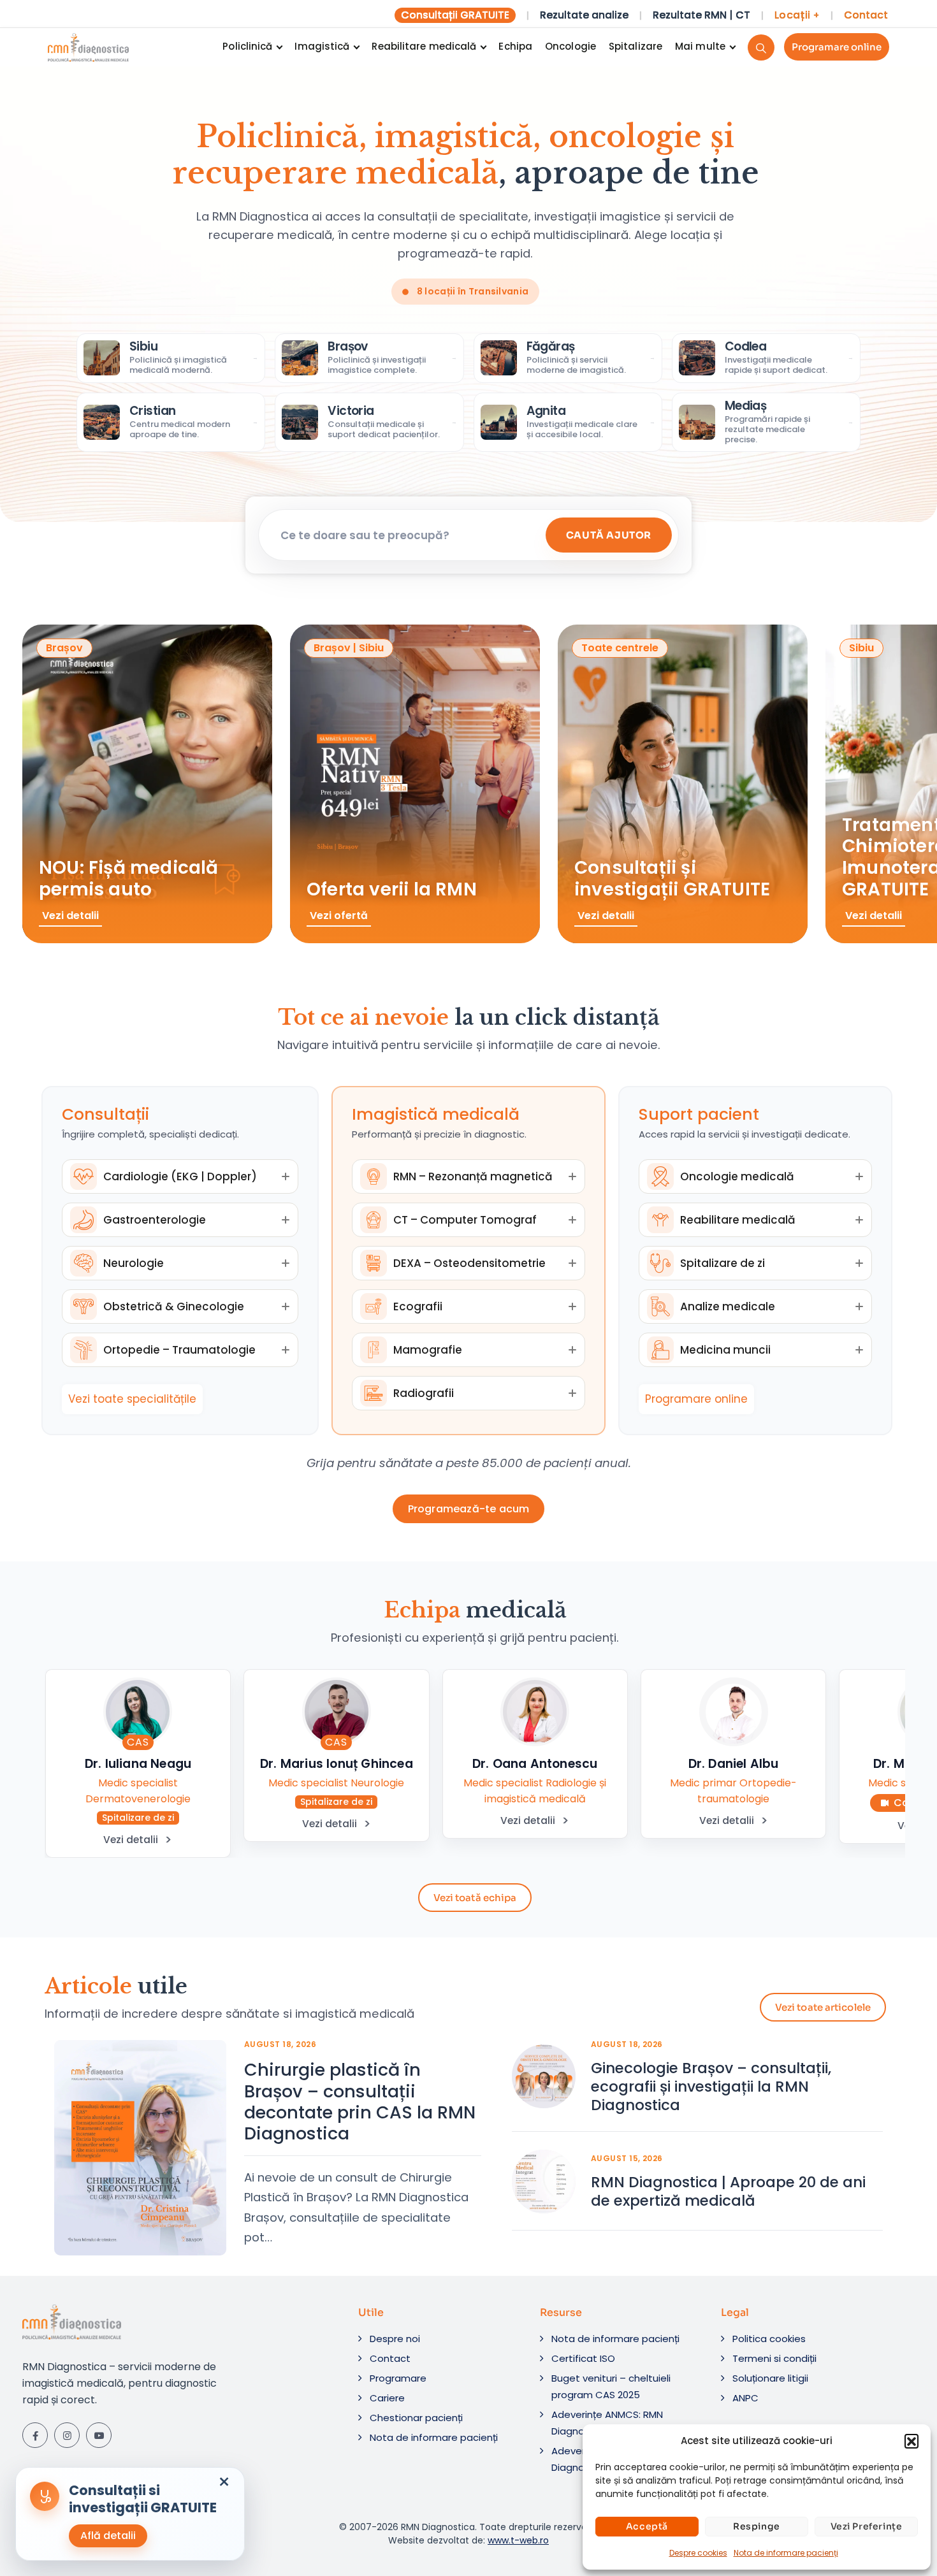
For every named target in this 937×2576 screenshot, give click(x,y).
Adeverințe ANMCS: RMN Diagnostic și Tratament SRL (618, 2423)
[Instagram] (67, 2435)
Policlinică (247, 46)
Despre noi (395, 2339)
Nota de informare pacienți (786, 2553)
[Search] (761, 47)
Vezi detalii (131, 1840)
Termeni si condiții (774, 2358)
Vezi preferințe (867, 2526)
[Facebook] (35, 2435)
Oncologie (570, 46)
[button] (912, 2441)
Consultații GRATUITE (455, 15)
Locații (797, 15)
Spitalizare (636, 46)
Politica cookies (769, 2339)
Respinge (757, 2526)
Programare (398, 2378)
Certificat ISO (583, 2358)
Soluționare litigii (770, 2378)
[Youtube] (99, 2435)
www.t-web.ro (518, 2540)
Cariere (387, 2398)
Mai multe (700, 46)
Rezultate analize (584, 15)
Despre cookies (698, 2553)
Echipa (515, 46)
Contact (866, 15)
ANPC (745, 2398)
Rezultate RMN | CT (701, 15)
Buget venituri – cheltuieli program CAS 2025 (611, 2386)
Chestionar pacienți (416, 2418)
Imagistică (322, 46)
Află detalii (108, 2536)
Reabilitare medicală (424, 46)
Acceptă (647, 2526)
